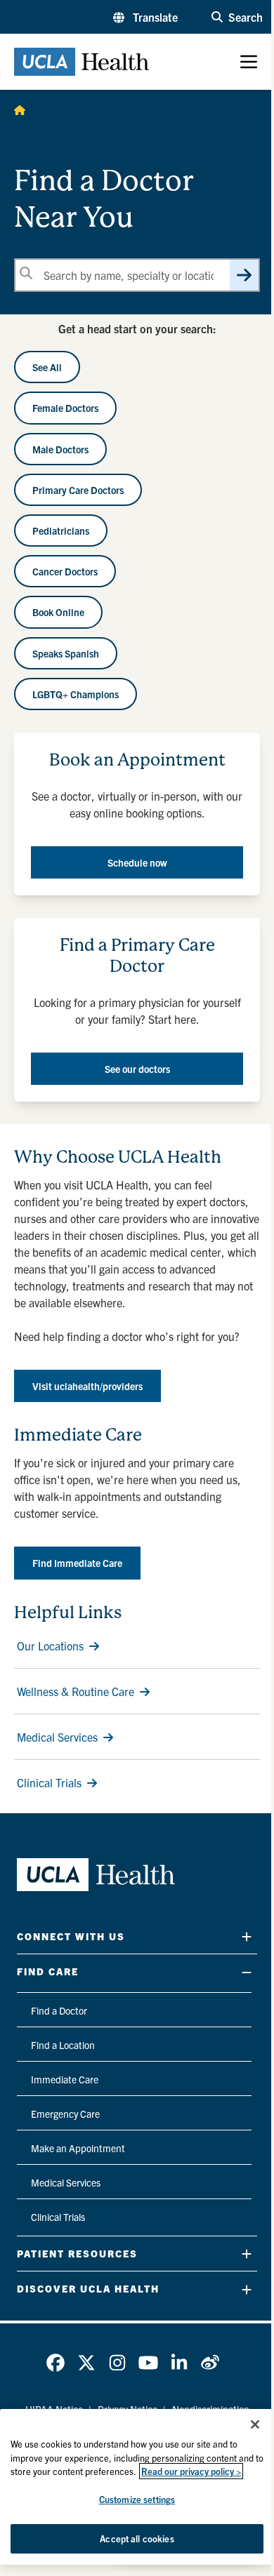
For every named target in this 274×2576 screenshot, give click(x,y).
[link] (56, 2363)
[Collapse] (247, 1972)
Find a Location (63, 2045)
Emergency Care (65, 2114)
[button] (145, 17)
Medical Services (57, 1737)
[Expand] (247, 1936)
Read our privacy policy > (191, 2471)
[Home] (20, 109)
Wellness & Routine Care (76, 1691)
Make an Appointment (78, 2148)
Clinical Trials (49, 1782)
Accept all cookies (137, 2538)
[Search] (244, 275)
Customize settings (137, 2499)
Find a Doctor (59, 2010)
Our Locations (50, 1646)
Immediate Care (65, 2079)
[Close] (255, 2424)
